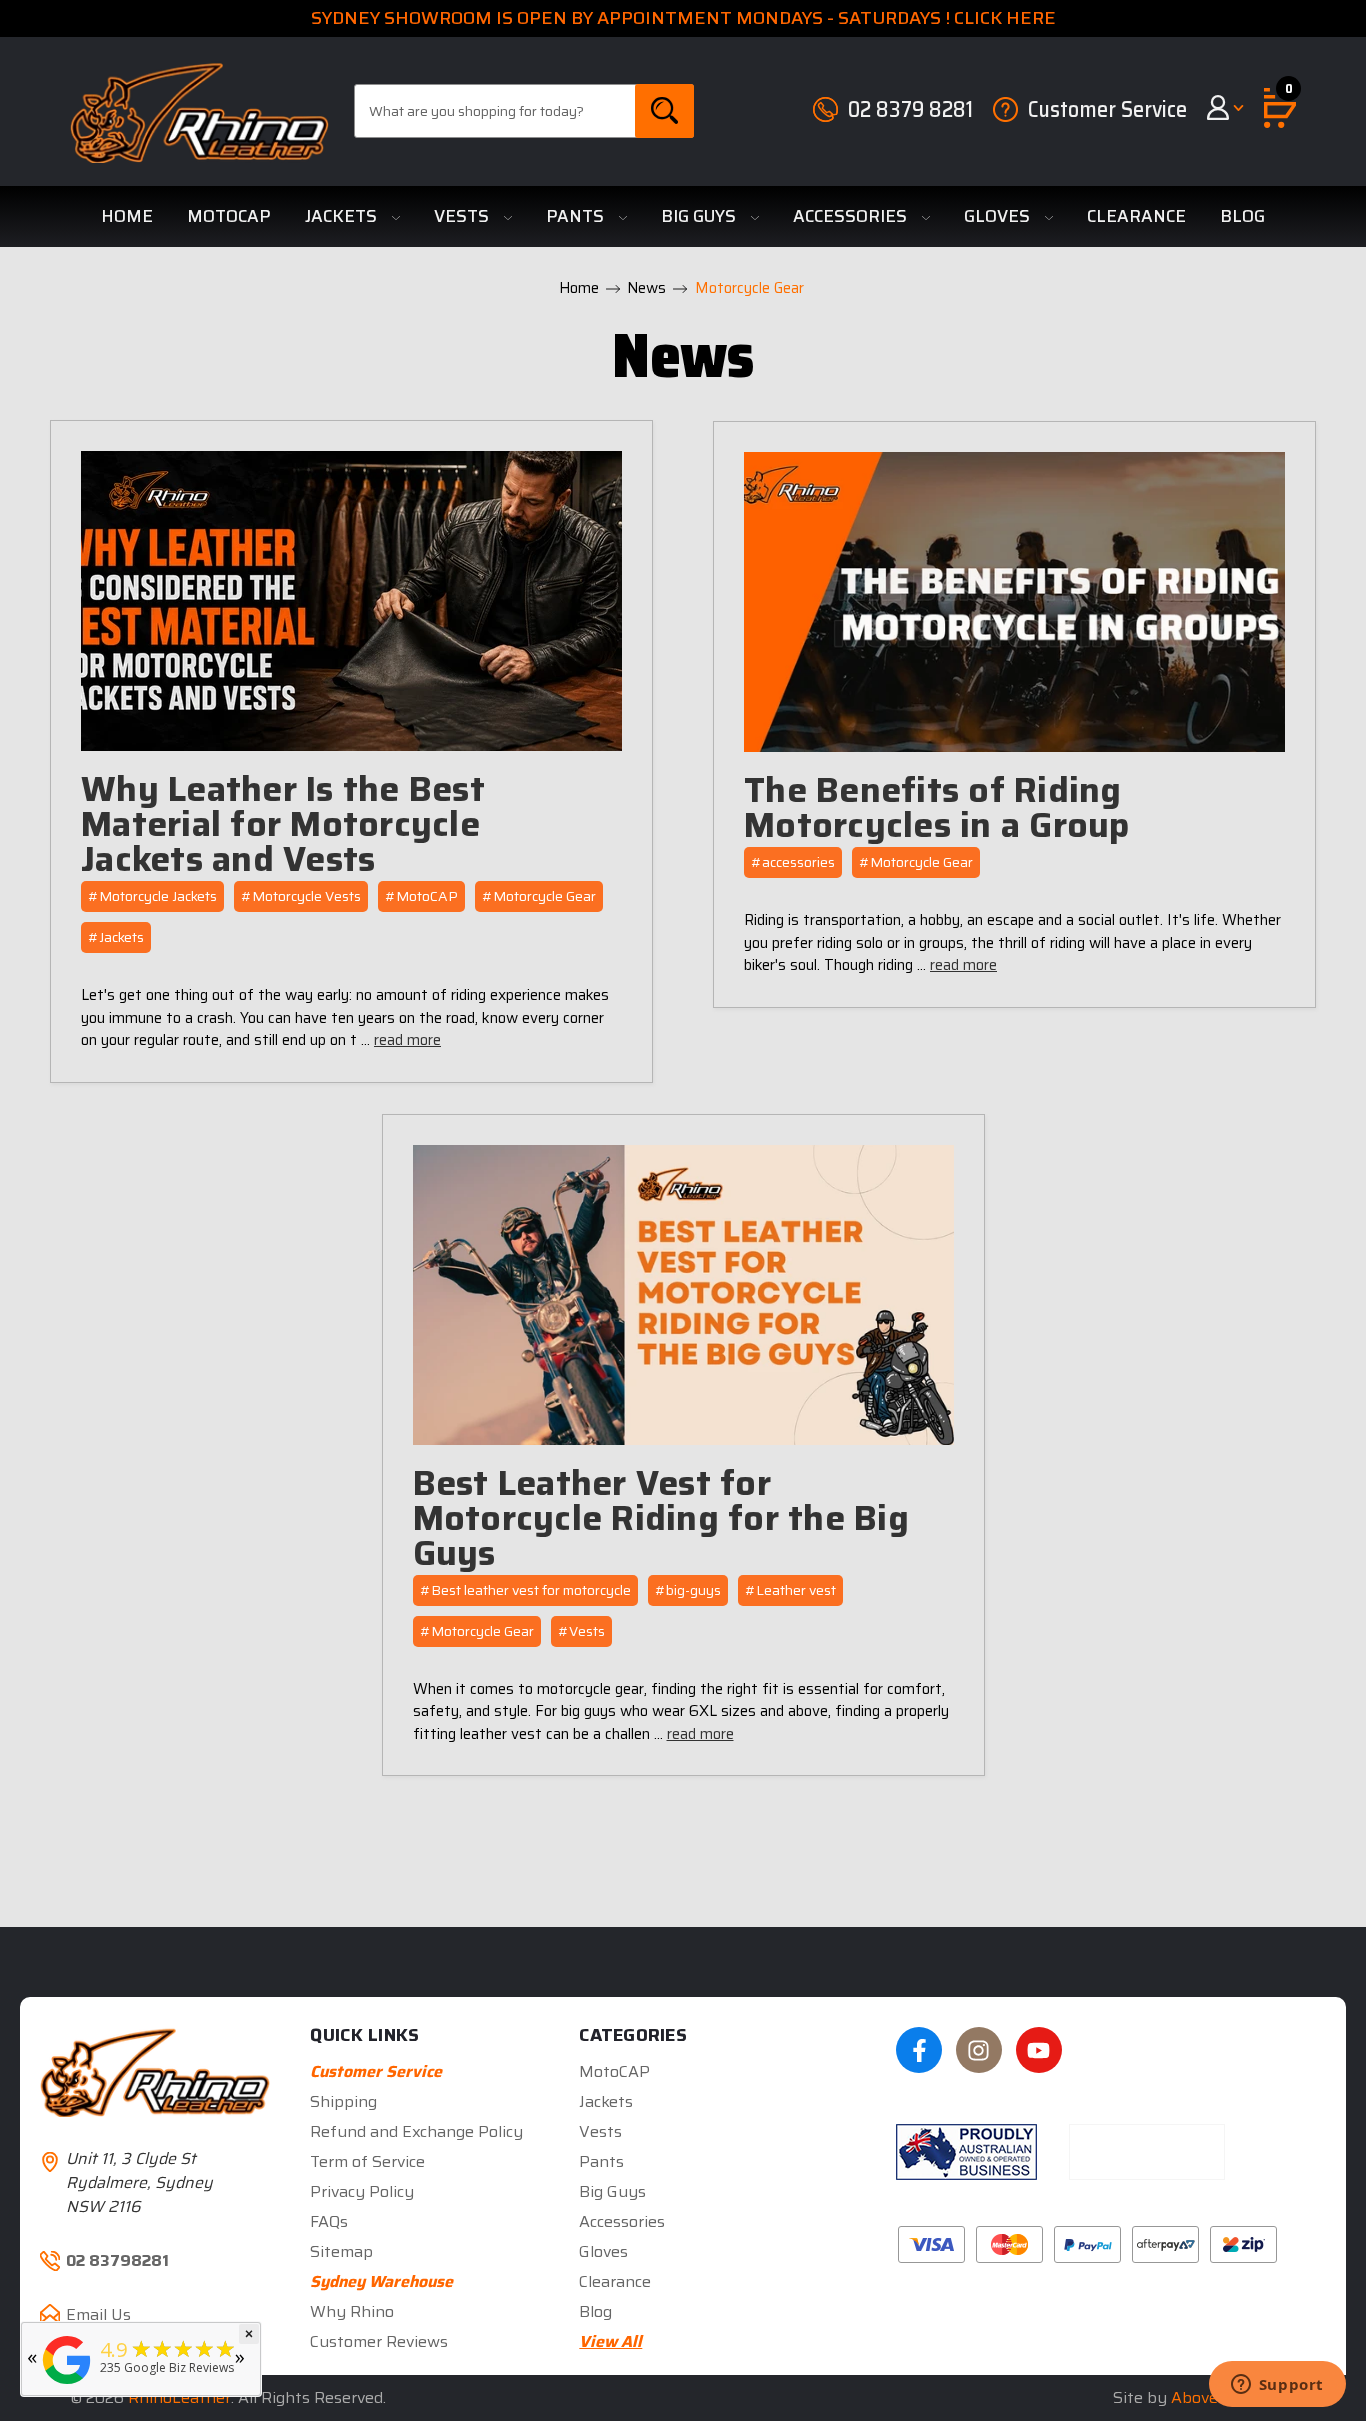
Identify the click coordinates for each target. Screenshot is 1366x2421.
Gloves (999, 216)
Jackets (343, 216)
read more (407, 1040)
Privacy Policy (362, 2191)
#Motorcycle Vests (301, 896)
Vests (463, 216)
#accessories (793, 862)
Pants (577, 216)
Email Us (98, 2315)
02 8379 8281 (910, 109)
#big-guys (688, 1590)
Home (127, 216)
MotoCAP (229, 216)
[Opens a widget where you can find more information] (1277, 2386)
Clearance (1136, 216)
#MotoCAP (421, 896)
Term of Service (367, 2161)
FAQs (329, 2221)
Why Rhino (352, 2311)
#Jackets (116, 937)
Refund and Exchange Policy (416, 2131)
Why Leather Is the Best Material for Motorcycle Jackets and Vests (283, 823)
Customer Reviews (379, 2341)
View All (610, 2341)
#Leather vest (790, 1590)
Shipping (343, 2101)
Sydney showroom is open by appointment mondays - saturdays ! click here (683, 18)
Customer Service (1107, 109)
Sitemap (341, 2251)
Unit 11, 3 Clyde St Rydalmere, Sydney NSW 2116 (139, 2182)
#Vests (581, 1631)
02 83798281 (117, 2261)
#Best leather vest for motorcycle (525, 1590)
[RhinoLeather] (67, 2384)
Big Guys (700, 216)
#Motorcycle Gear (539, 896)
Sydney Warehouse (381, 2281)
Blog (1242, 216)
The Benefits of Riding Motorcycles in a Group (937, 807)
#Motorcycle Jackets (152, 896)
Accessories (852, 216)
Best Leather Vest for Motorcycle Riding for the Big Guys (661, 1517)
